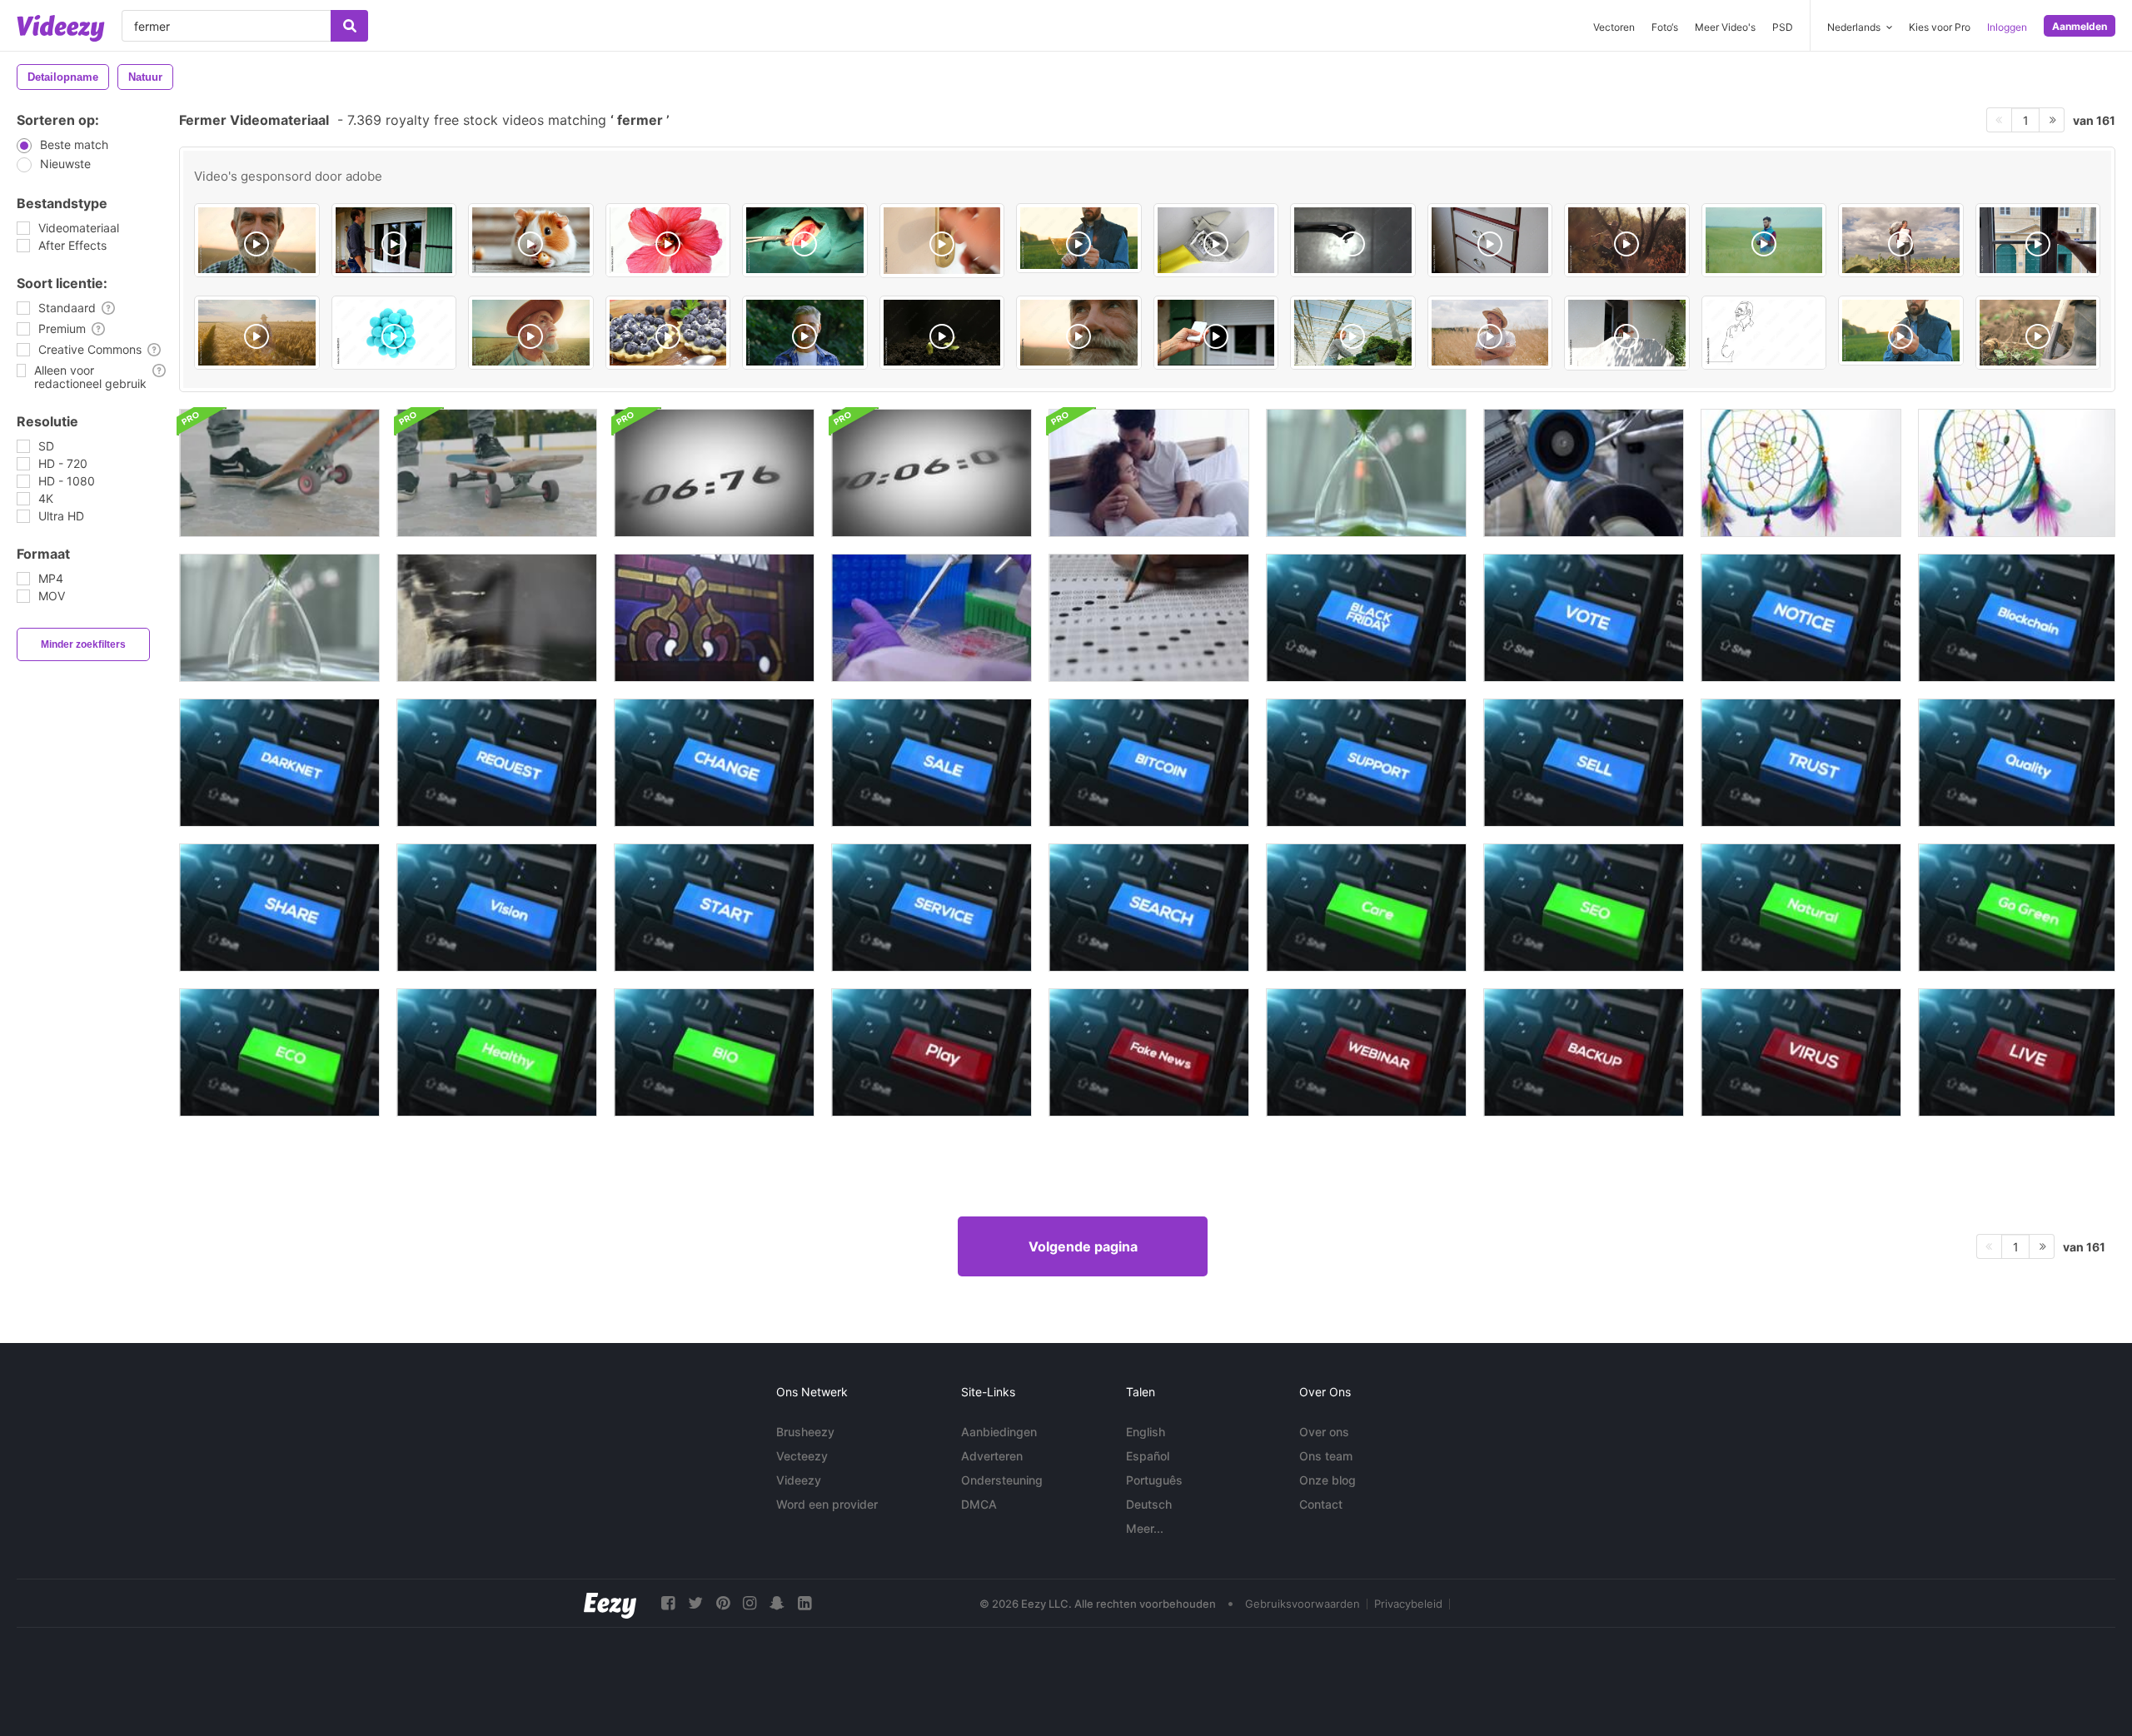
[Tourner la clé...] (942, 241)
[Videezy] (61, 28)
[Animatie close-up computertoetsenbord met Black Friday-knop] (1366, 618)
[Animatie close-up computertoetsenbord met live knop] (2017, 1052)
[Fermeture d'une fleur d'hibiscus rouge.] (668, 240)
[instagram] (750, 1603)
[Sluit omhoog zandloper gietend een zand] (1366, 473)
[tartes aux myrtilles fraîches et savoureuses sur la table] (668, 333)
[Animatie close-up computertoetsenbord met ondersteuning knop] (1366, 763)
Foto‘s (1665, 27)
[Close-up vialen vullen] (932, 618)
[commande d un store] (394, 240)
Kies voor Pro (1940, 27)
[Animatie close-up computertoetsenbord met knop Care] (1366, 908)
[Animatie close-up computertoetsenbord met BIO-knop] (714, 1052)
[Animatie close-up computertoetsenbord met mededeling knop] (1801, 618)
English (1146, 1432)
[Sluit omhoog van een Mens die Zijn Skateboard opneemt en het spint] (497, 473)
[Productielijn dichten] (1584, 473)
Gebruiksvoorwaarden (1303, 1604)
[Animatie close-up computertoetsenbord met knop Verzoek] (497, 763)
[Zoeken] (349, 26)
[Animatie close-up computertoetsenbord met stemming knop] (1584, 618)
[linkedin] (804, 1603)
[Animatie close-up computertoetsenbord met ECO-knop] (279, 1052)
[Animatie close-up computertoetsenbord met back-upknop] (1584, 1052)
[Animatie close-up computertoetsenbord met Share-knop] (279, 908)
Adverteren (992, 1456)
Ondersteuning (1002, 1480)
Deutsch (1149, 1504)
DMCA (979, 1504)
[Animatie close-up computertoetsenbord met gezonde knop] (497, 1052)
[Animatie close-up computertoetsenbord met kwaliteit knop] (2017, 763)
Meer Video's (1725, 27)
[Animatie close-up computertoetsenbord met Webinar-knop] (1366, 1052)
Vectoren (1614, 27)
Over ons (1324, 1432)
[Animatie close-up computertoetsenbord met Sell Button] (1584, 763)
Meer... (1145, 1528)
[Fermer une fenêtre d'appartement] (2038, 240)
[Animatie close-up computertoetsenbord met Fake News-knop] (1149, 1052)
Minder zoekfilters (83, 644)
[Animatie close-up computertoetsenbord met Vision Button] (497, 908)
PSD (1783, 27)
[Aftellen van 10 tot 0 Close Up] (714, 473)
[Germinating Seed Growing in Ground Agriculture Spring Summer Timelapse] (942, 333)
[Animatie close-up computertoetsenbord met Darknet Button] (279, 763)
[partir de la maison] (1627, 333)
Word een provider (827, 1504)
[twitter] (695, 1603)
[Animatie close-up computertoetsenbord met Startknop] (714, 908)
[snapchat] (777, 1603)
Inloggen (2007, 27)
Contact (1321, 1504)
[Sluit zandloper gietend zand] (279, 618)
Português (1154, 1480)
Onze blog (1328, 1480)
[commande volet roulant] (1216, 333)
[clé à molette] (1216, 240)
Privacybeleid (1408, 1604)
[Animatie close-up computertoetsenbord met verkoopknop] (932, 763)
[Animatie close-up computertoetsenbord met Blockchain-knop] (2017, 618)
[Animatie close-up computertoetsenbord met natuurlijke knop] (1801, 908)
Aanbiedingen (999, 1432)
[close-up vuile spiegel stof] (497, 618)
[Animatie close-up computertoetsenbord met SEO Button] (1584, 908)
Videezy (799, 1480)
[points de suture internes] (805, 240)
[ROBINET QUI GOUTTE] (1353, 240)
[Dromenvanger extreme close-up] (1801, 473)
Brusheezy (805, 1432)
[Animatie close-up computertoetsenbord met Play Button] (932, 1052)
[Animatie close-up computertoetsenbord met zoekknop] (1149, 908)
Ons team (1326, 1456)
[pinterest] (723, 1603)
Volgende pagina (1083, 1246)
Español (1148, 1456)
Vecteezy (802, 1456)
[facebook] (668, 1603)
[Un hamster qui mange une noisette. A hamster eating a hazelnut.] (531, 240)
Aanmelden (2080, 26)
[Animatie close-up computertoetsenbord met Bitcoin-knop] (1149, 763)
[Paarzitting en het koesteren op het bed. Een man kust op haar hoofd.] (1149, 473)
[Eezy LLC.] (610, 1603)
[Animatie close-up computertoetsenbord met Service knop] (932, 908)
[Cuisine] (1490, 240)
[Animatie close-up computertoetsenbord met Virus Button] (1801, 1052)
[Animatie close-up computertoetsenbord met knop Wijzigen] (714, 763)
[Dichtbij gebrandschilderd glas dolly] (714, 618)
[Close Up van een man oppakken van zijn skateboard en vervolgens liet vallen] (279, 473)
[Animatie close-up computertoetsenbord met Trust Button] (1801, 763)
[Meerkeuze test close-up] (1149, 618)
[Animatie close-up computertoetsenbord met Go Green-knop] (2017, 908)
